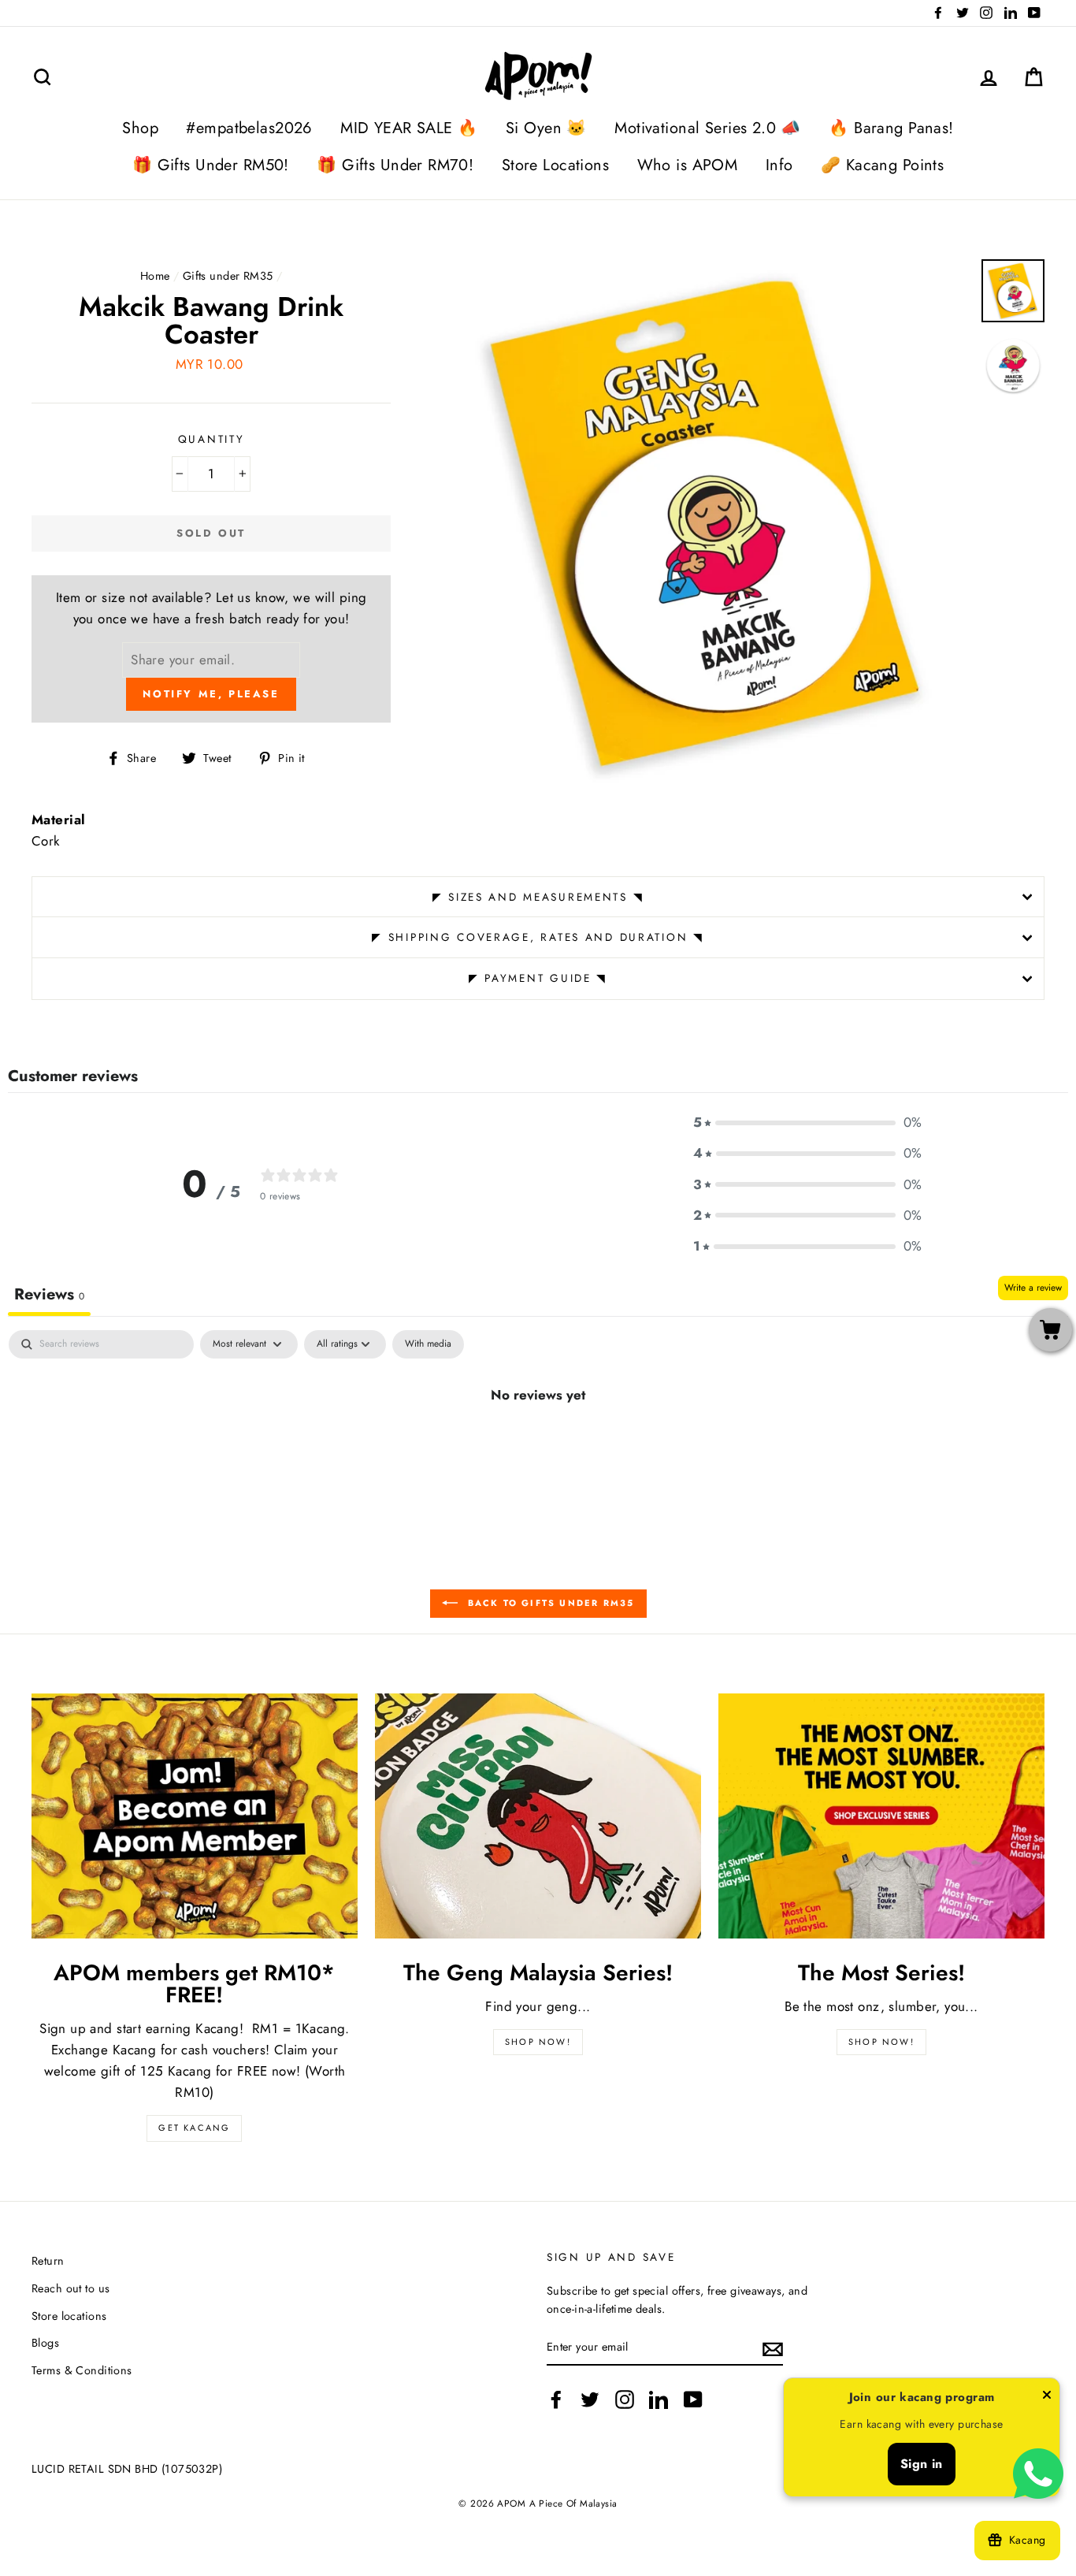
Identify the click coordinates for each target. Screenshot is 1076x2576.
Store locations (69, 2316)
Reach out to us (70, 2288)
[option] (707, 522)
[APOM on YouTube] (693, 2399)
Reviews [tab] (49, 1294)
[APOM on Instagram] (625, 2399)
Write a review (1033, 1288)
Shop (140, 128)
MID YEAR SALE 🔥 (409, 128)
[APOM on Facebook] (556, 2399)
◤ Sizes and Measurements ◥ (538, 897)
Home (155, 276)
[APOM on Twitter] (590, 2399)
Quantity (211, 439)
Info (779, 165)
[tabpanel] (538, 1448)
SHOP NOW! (538, 2042)
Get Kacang (194, 2128)
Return (48, 2261)
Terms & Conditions (82, 2370)
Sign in (922, 2464)
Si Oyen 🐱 (546, 128)
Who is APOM (688, 165)
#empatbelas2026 (249, 128)
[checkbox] (428, 1344)
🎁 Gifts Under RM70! (395, 165)
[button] (807, 1123)
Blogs (45, 2343)
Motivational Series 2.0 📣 (708, 128)
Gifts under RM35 (228, 276)
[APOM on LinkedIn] (659, 2399)
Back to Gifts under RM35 (549, 1603)
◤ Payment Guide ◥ (538, 978)
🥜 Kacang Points (882, 165)
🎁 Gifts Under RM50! (211, 165)
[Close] (1047, 2398)
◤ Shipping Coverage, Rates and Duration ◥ (538, 937)
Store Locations (555, 165)
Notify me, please (211, 694)
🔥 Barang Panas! (891, 128)
